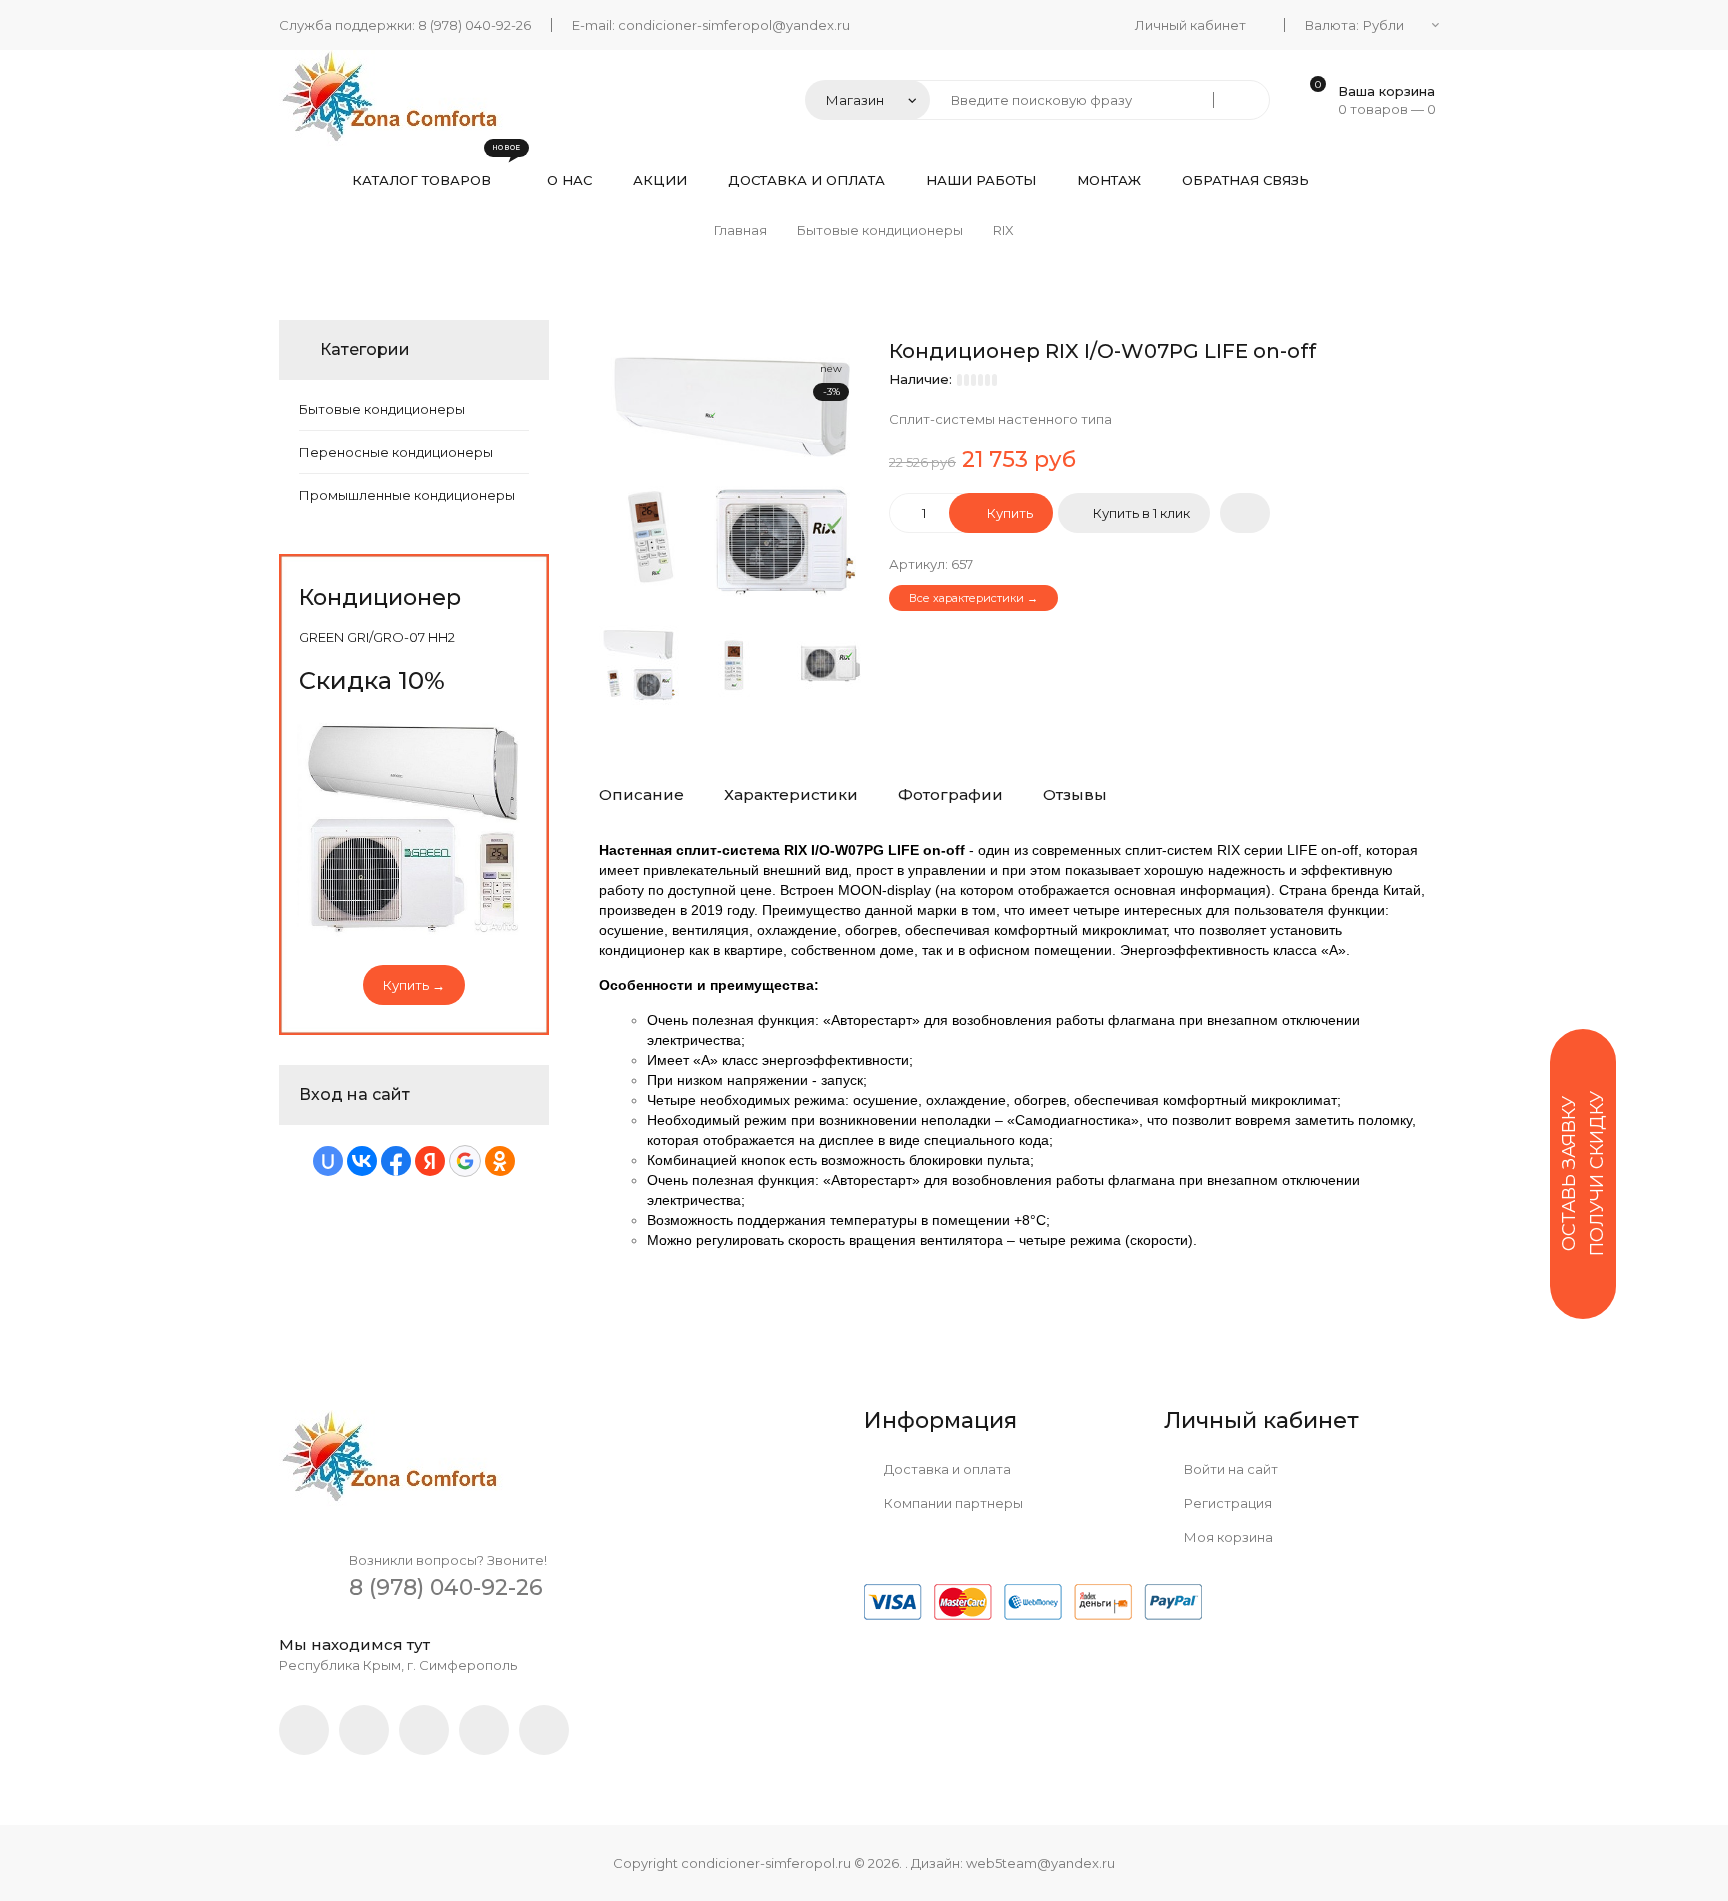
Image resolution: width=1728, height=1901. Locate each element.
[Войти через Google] (465, 1161)
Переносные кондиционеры (396, 452)
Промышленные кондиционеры (407, 495)
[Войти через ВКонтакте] (362, 1161)
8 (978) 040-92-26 (474, 25)
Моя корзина (1227, 1537)
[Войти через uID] (328, 1161)
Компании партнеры (952, 1503)
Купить (1008, 513)
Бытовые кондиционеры (382, 409)
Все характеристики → (973, 598)
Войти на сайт (1229, 1469)
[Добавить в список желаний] (1245, 513)
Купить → (414, 985)
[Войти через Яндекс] (430, 1161)
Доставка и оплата (946, 1469)
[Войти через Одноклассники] (500, 1161)
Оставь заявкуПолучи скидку (1583, 1173)
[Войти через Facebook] (396, 1161)
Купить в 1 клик (1141, 513)
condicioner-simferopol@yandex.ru (734, 25)
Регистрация (1226, 1503)
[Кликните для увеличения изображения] (734, 475)
